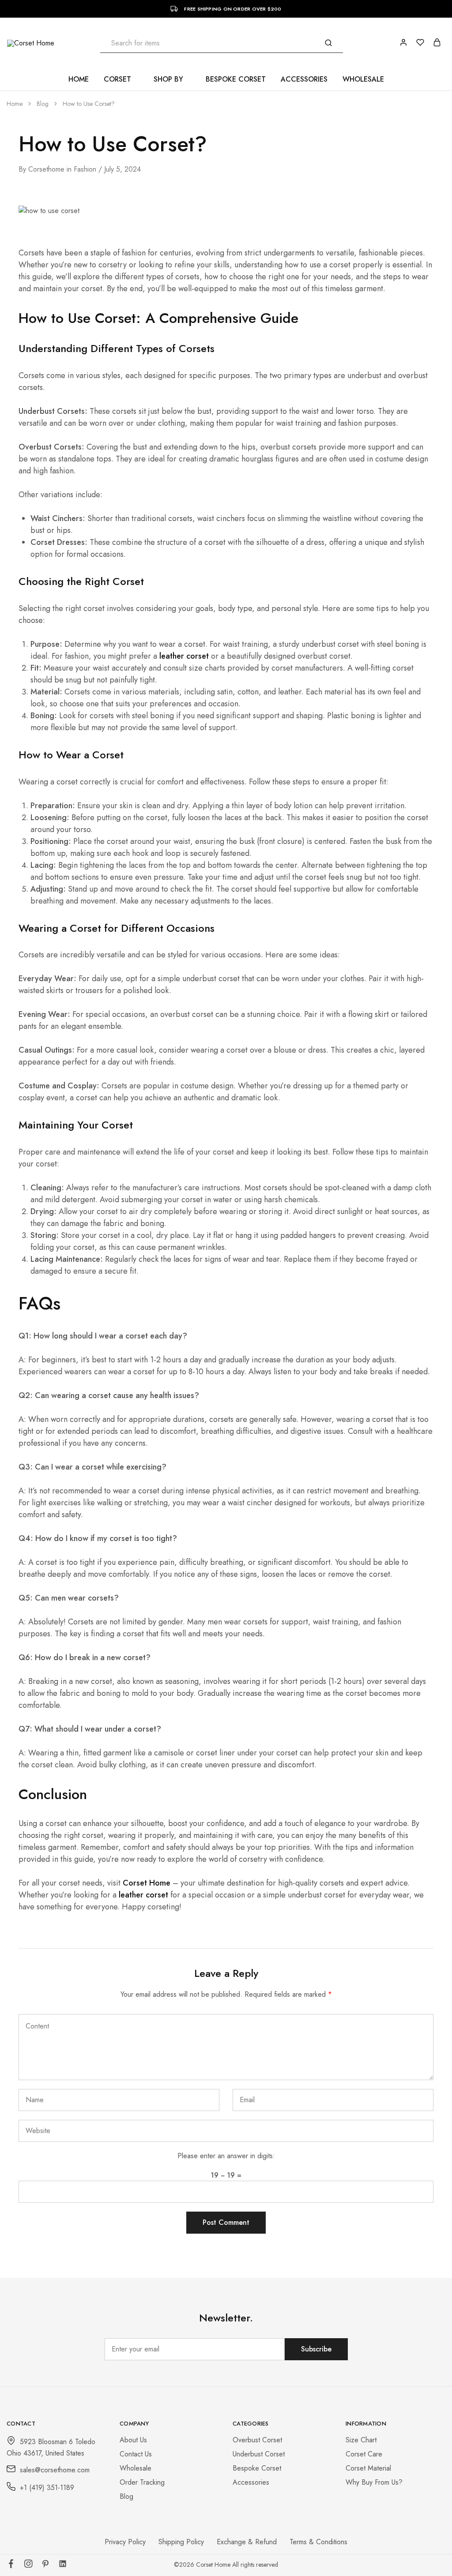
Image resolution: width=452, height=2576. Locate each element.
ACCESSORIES (304, 79)
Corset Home (147, 1883)
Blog (126, 2496)
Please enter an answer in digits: (226, 2156)
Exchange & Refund (247, 2542)
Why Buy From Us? (374, 2482)
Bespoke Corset (257, 2468)
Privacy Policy (125, 2542)
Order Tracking (142, 2482)
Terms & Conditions (318, 2542)
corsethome (46, 169)
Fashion (85, 169)
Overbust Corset (257, 2440)
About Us (133, 2440)
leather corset (184, 656)
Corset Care (364, 2454)
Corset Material (368, 2468)
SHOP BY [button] (168, 79)
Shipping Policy (181, 2542)
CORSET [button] (117, 79)
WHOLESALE (363, 79)
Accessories (251, 2482)
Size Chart (361, 2440)
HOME (79, 79)
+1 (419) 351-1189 (47, 2488)
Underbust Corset (259, 2454)
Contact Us (136, 2454)
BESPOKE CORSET (236, 79)
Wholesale (136, 2468)
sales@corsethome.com (55, 2470)
